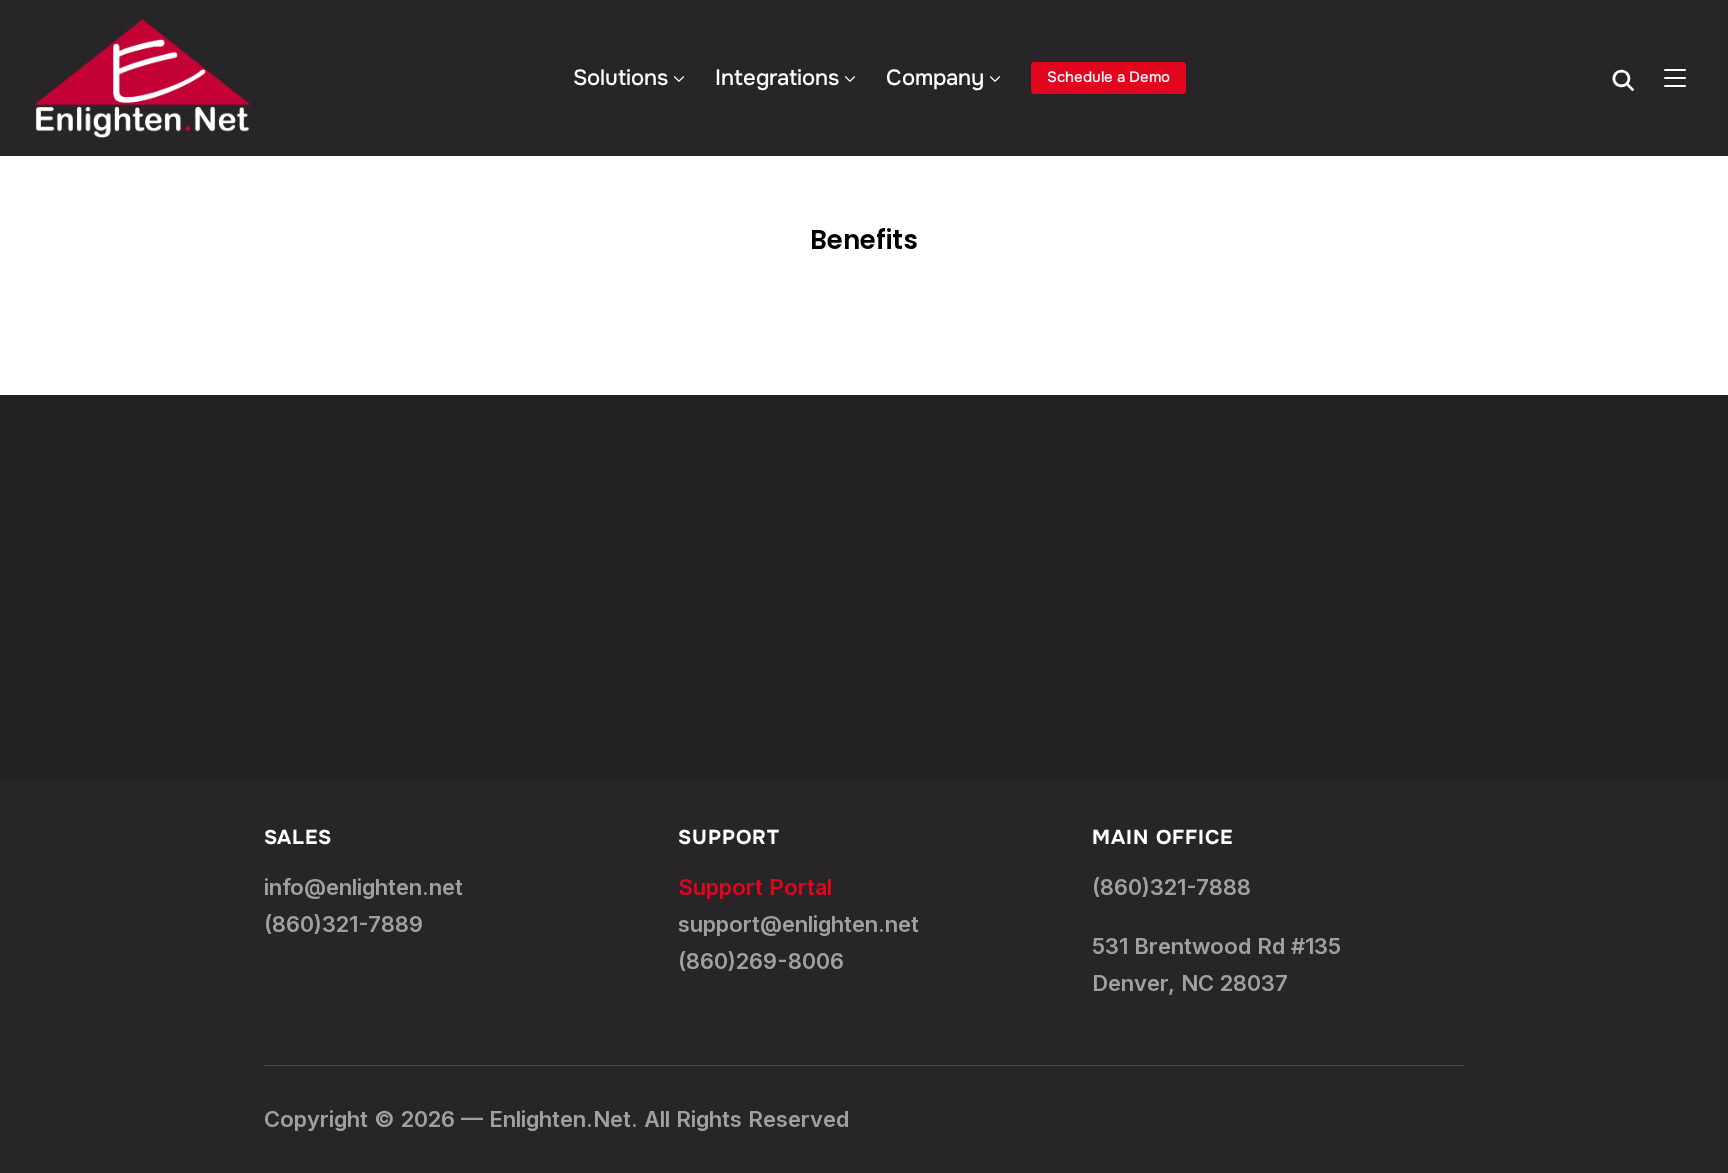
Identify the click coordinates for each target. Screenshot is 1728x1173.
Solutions (620, 78)
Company (935, 78)
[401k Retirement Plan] (864, 587)
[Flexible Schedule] (1440, 587)
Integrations (777, 78)
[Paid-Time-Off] (288, 587)
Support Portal (755, 887)
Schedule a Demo (1108, 77)
